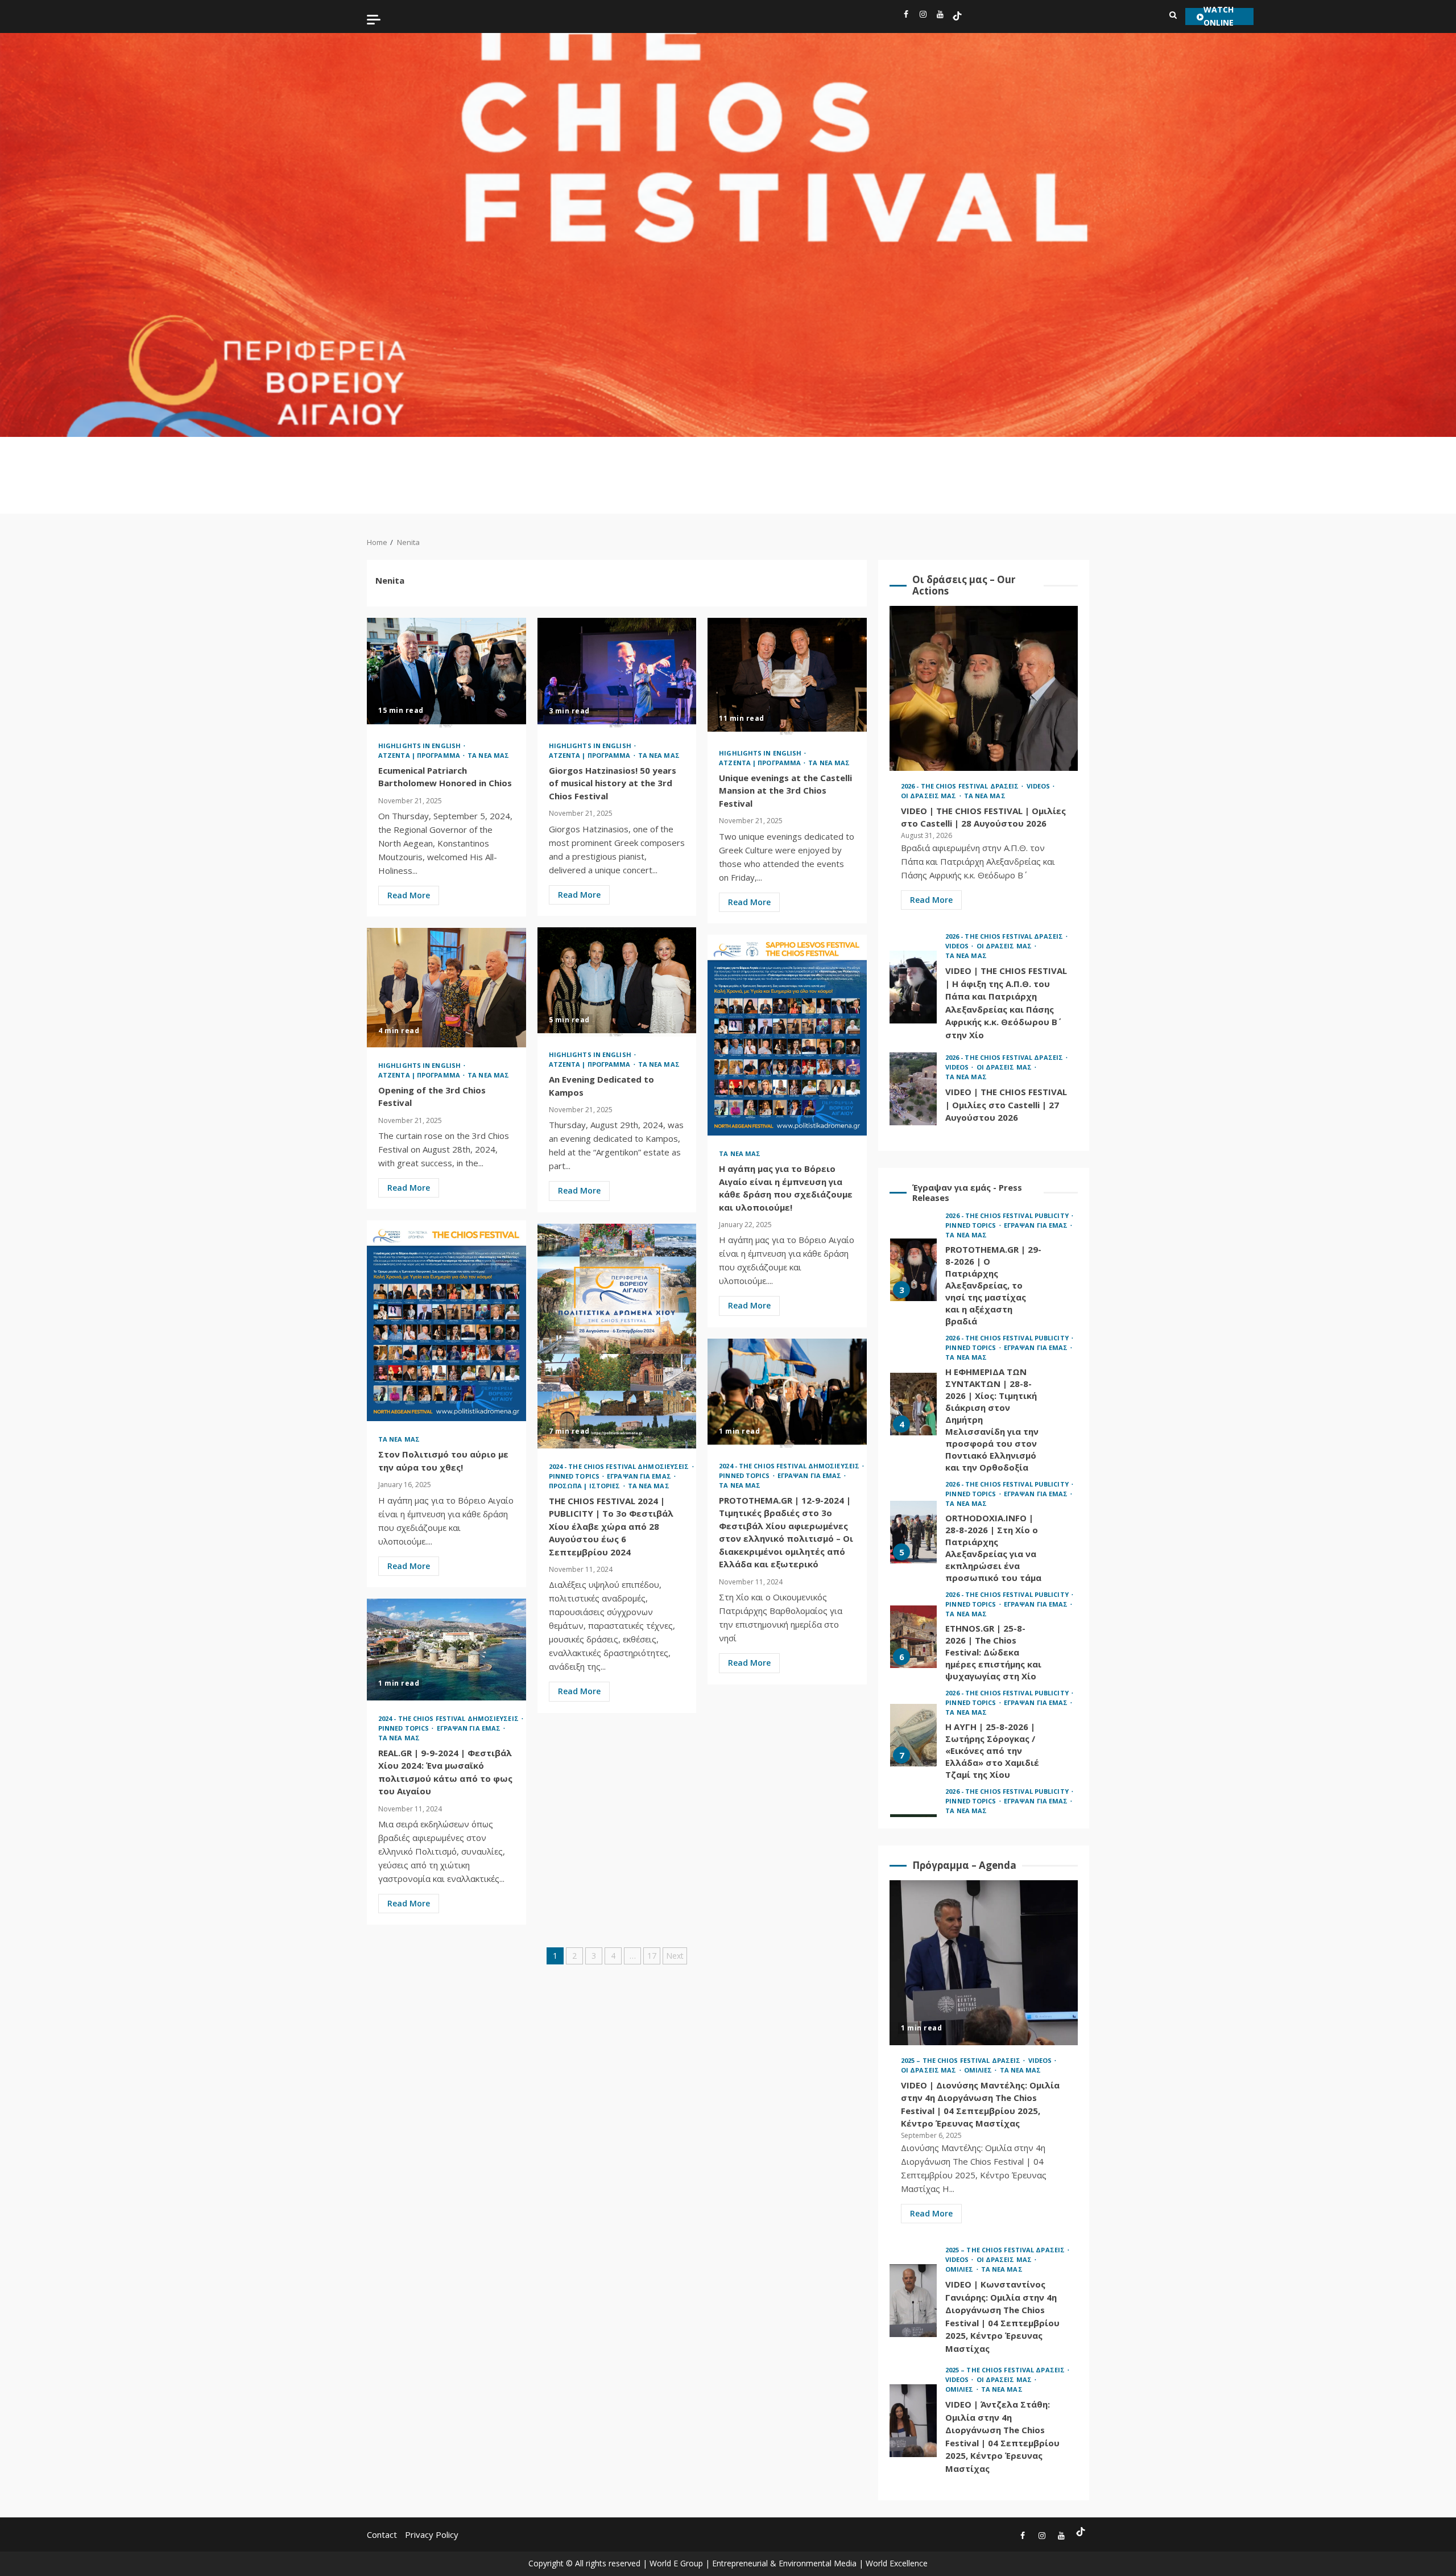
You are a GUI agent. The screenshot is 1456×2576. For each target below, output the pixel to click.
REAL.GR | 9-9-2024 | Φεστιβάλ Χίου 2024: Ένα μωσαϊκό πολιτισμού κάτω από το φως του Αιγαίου (446, 1650)
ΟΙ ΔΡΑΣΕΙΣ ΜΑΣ (1007, 464)
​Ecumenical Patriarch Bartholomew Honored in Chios (446, 672)
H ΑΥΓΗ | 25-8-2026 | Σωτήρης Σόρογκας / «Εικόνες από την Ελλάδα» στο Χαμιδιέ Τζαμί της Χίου (913, 1613)
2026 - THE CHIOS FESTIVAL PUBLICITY (1008, 1215)
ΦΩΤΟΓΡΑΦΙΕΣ (1147, 453)
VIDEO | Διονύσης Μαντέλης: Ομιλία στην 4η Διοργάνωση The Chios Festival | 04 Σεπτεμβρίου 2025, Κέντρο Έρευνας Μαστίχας (984, 1963)
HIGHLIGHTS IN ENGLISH (411, 459)
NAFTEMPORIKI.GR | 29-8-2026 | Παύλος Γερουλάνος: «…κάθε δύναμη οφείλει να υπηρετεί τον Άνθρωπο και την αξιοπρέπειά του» (913, 1723)
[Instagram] (923, 16)
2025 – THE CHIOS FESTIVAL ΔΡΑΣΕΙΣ (961, 2060)
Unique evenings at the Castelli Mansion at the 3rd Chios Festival (787, 676)
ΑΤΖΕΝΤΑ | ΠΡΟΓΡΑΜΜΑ (901, 459)
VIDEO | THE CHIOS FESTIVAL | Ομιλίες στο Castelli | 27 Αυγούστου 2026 (913, 1089)
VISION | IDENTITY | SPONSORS (1106, 464)
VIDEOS (937, 453)
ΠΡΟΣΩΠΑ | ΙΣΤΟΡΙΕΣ (972, 464)
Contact (382, 2534)
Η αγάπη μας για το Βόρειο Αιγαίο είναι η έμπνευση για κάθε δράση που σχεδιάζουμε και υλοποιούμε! (787, 1035)
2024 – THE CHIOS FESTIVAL (625, 470)
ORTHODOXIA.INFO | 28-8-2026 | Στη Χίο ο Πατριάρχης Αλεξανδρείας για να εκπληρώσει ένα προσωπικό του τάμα (913, 1410)
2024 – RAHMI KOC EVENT (729, 475)
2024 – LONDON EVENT (762, 464)
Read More (409, 895)
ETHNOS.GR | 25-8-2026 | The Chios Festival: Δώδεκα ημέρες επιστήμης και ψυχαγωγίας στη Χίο (913, 1514)
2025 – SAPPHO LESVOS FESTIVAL (519, 470)
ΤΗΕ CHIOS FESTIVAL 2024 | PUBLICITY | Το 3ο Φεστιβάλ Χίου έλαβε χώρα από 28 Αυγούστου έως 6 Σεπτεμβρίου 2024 (617, 1336)
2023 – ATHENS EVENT (795, 464)
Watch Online (1219, 16)
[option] (984, 1284)
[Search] (1173, 15)
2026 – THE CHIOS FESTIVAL (449, 470)
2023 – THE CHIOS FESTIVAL (660, 470)
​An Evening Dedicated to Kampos (617, 982)
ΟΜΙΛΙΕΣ (1041, 453)
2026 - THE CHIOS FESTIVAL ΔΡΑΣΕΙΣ (961, 786)
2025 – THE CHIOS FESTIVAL (484, 470)
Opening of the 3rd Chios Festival (446, 988)
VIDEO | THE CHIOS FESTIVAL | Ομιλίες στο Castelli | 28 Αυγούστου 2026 (984, 688)
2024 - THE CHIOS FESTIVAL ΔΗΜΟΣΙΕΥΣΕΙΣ (620, 1466)
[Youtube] (940, 16)
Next (675, 1956)
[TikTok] (957, 16)
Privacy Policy (432, 2534)
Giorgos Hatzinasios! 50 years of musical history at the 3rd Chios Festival (617, 673)
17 (652, 1956)
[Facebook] (906, 16)
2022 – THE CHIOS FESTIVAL (696, 470)
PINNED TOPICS (829, 459)
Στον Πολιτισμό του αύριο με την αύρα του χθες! (446, 1321)
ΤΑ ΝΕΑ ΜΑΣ (1072, 464)
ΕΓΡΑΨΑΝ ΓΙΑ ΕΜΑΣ (863, 459)
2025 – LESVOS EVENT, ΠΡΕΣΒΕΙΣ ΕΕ (555, 475)
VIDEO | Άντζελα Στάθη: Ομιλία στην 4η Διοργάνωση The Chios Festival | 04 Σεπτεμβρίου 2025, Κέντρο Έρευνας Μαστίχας (913, 2421)
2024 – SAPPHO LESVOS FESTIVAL (590, 470)
